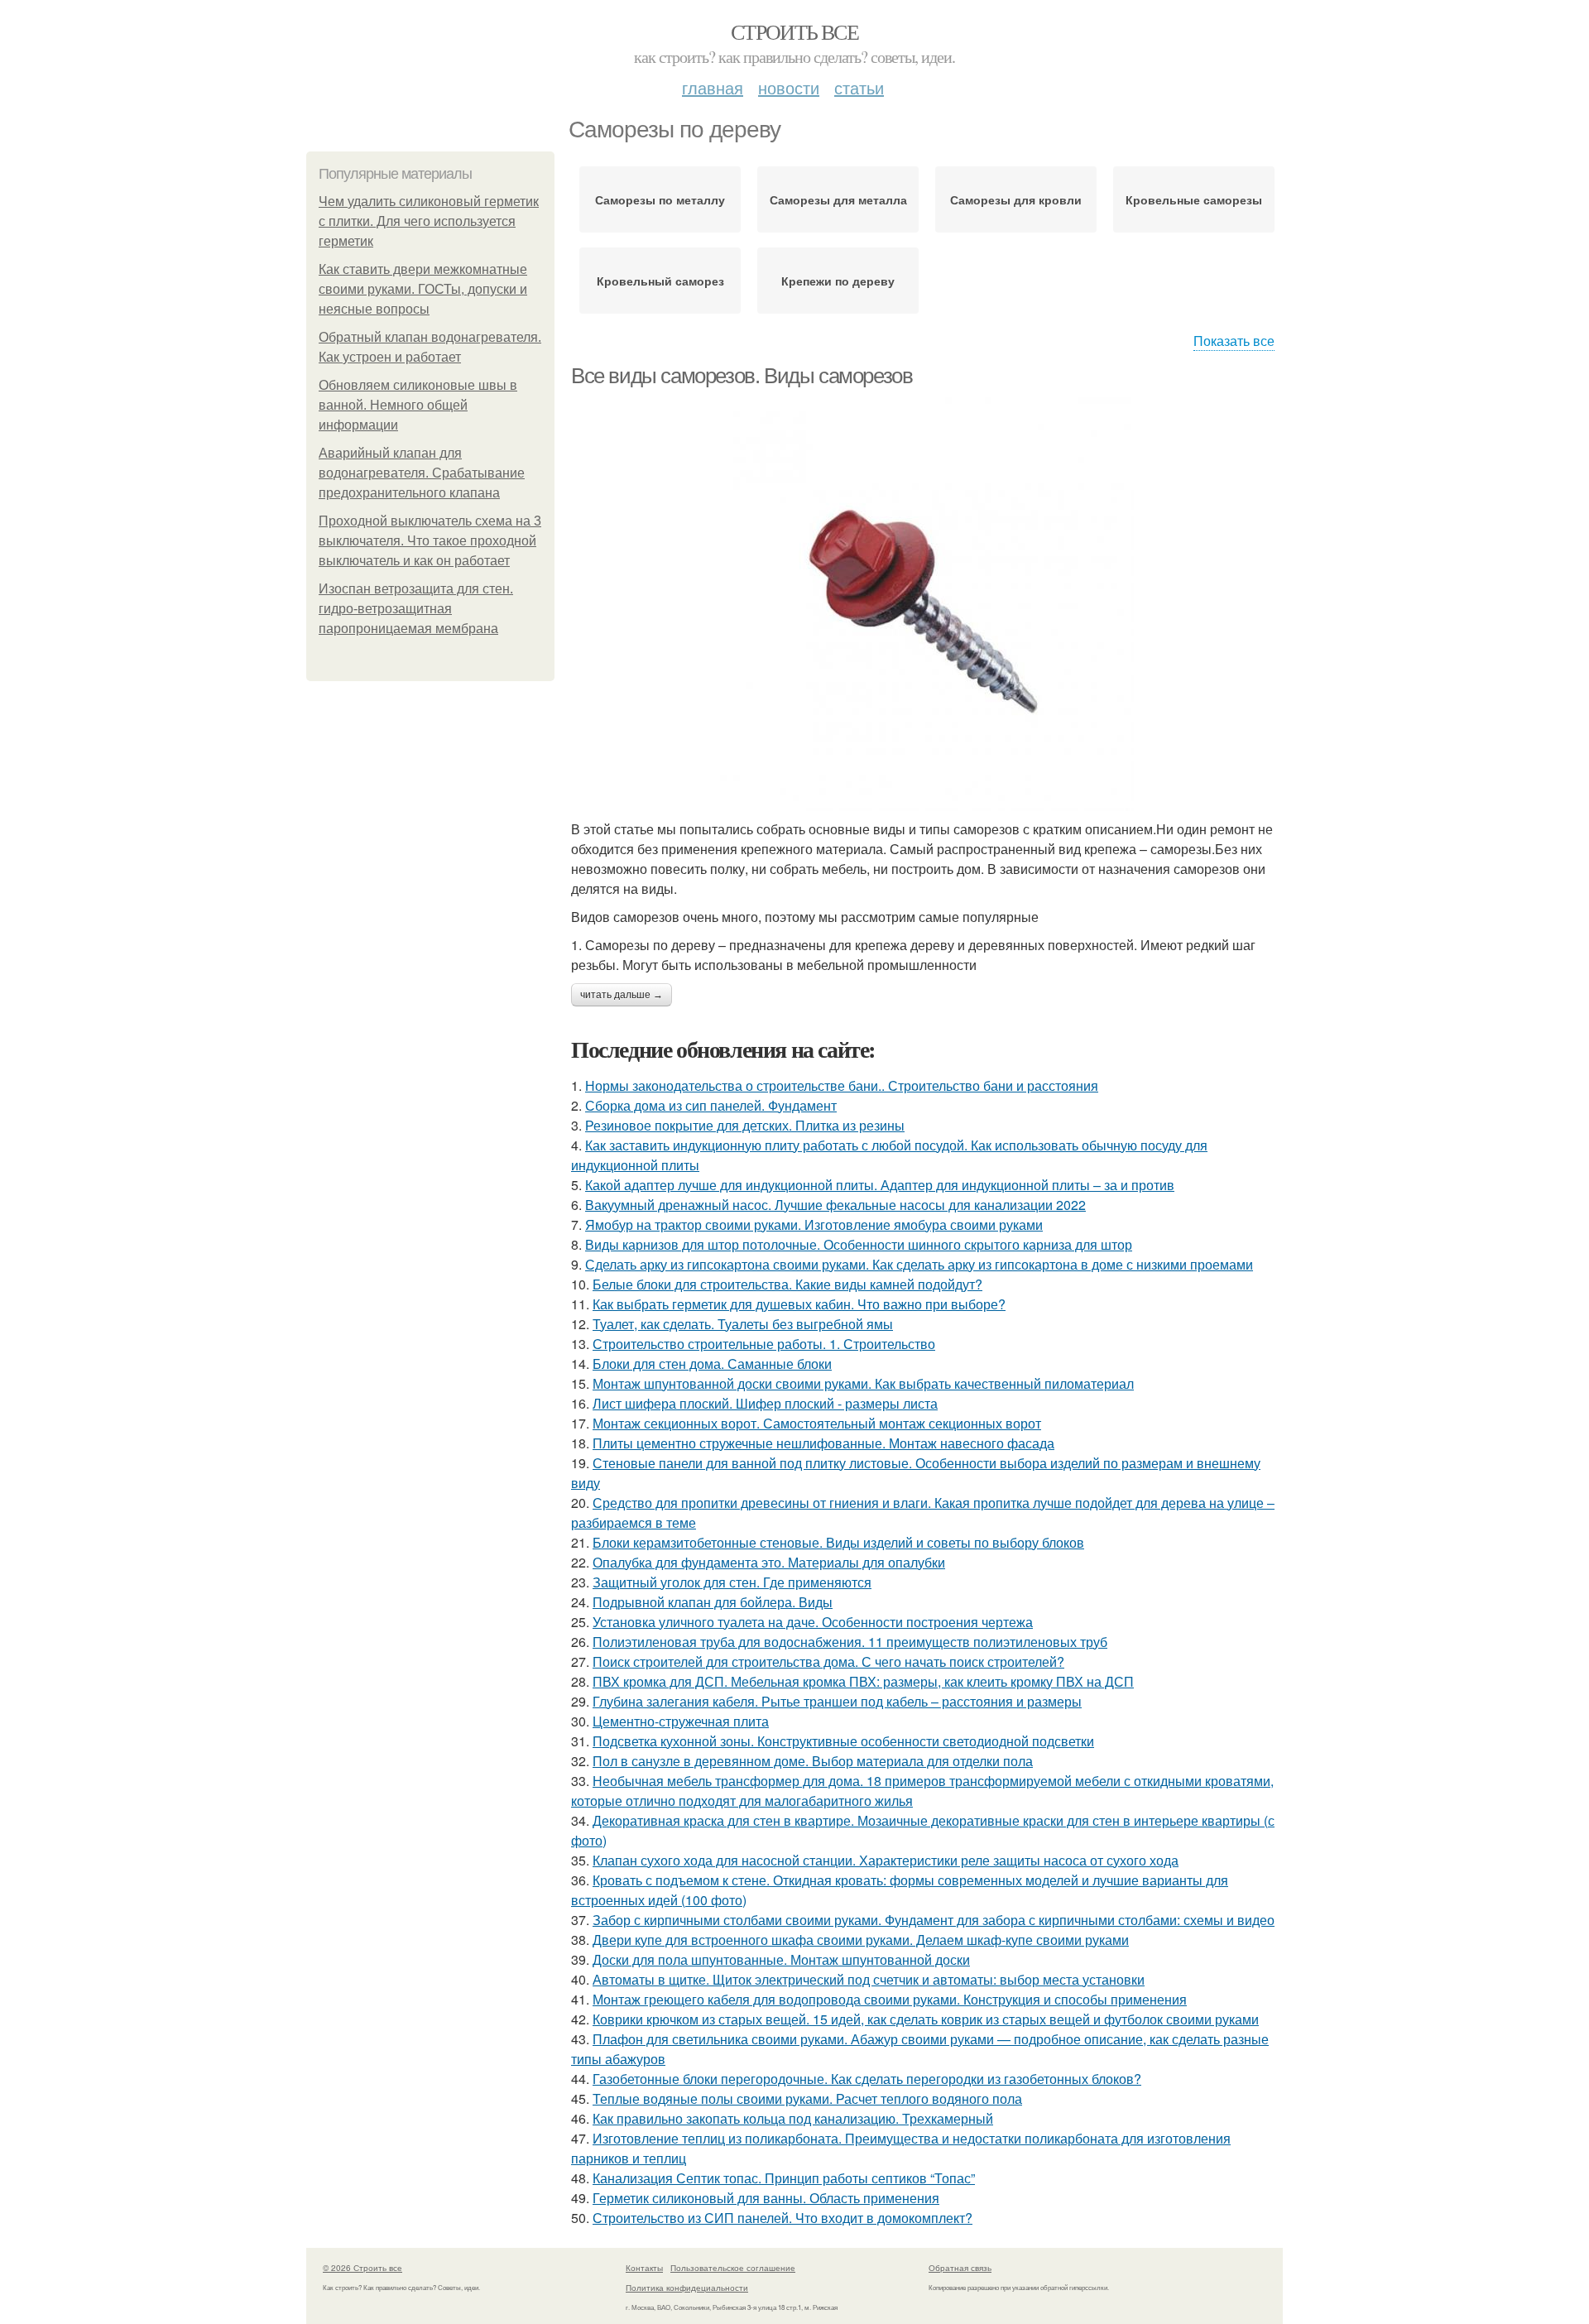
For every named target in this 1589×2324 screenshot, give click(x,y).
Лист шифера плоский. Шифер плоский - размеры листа (765, 1403)
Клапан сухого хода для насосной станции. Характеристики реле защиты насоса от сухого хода (886, 1860)
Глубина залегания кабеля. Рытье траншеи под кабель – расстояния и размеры (837, 1701)
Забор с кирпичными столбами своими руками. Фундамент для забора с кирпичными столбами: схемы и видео (934, 1920)
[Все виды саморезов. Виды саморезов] (927, 604)
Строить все (794, 31)
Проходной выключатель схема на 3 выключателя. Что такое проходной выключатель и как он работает (430, 541)
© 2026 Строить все (362, 2268)
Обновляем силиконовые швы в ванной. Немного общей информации (418, 405)
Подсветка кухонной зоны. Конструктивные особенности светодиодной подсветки (843, 1741)
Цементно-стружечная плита (681, 1721)
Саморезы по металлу (660, 199)
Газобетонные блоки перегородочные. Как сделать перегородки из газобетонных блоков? (867, 2079)
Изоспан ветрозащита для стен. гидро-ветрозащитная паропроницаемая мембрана (416, 609)
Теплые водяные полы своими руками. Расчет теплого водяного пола (807, 2098)
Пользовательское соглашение (733, 2268)
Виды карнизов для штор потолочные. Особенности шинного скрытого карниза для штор (859, 1244)
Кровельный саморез (660, 281)
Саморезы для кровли (1016, 199)
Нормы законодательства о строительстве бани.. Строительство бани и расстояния (842, 1085)
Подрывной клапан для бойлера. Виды (713, 1602)
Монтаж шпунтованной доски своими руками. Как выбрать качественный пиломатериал (863, 1383)
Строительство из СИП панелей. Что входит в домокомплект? (782, 2218)
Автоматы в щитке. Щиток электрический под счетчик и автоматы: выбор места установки (869, 1979)
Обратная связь (960, 2268)
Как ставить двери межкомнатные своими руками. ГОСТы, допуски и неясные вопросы (423, 289)
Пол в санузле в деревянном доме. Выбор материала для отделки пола (813, 1761)
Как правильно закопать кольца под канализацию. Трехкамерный (793, 2118)
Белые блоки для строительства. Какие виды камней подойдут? (787, 1284)
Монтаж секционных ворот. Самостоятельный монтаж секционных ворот (817, 1423)
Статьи (859, 87)
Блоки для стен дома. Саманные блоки (712, 1364)
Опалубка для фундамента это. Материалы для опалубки (769, 1562)
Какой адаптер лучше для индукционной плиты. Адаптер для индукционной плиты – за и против (880, 1185)
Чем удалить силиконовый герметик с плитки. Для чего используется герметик (429, 221)
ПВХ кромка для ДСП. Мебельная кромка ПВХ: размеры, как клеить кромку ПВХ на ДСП (863, 1681)
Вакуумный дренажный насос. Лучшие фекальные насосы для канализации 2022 (835, 1205)
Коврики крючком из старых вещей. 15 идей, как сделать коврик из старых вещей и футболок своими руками (926, 2019)
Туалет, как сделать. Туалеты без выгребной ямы (743, 1324)
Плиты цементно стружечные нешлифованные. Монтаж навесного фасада (823, 1443)
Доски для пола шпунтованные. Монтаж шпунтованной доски (781, 1959)
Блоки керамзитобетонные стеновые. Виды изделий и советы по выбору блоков (838, 1542)
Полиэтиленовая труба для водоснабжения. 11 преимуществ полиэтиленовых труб (850, 1642)
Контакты (644, 2268)
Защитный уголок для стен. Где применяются (732, 1582)
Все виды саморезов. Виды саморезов (742, 376)
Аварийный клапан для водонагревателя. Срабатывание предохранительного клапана (422, 473)
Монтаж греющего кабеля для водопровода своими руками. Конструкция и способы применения (890, 1999)
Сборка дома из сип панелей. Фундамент (711, 1105)
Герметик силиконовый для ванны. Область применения (766, 2198)
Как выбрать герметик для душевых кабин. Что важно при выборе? (799, 1304)
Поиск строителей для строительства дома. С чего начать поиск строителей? (828, 1661)
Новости (789, 87)
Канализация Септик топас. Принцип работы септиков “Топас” (784, 2178)
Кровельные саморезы (1194, 199)
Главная (713, 87)
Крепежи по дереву (838, 281)
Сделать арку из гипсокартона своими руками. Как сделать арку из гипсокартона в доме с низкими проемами (919, 1264)
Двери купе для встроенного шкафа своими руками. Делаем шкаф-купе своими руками (861, 1940)
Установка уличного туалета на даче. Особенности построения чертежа (813, 1622)
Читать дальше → (622, 995)
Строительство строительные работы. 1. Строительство (764, 1344)
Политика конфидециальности (687, 2288)
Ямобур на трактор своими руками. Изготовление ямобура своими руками (814, 1224)
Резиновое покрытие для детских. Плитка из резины (745, 1125)
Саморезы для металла (838, 199)
